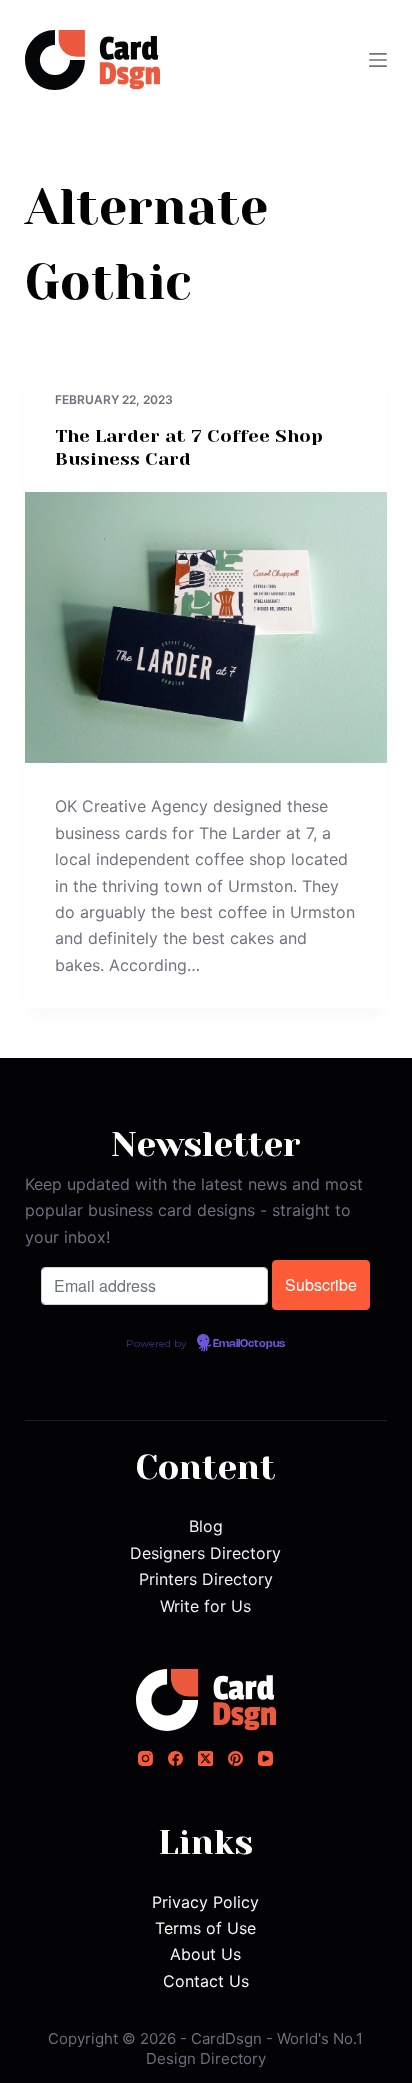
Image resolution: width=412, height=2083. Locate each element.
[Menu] (378, 60)
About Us (205, 1954)
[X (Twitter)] (205, 1758)
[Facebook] (175, 1758)
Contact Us (206, 1981)
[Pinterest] (235, 1758)
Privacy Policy (205, 1902)
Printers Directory (206, 1579)
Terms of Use (205, 1928)
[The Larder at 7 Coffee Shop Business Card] (206, 628)
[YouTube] (265, 1758)
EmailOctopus (249, 1344)
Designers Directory (205, 1553)
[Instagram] (145, 1758)
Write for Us (205, 1606)
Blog (206, 1526)
